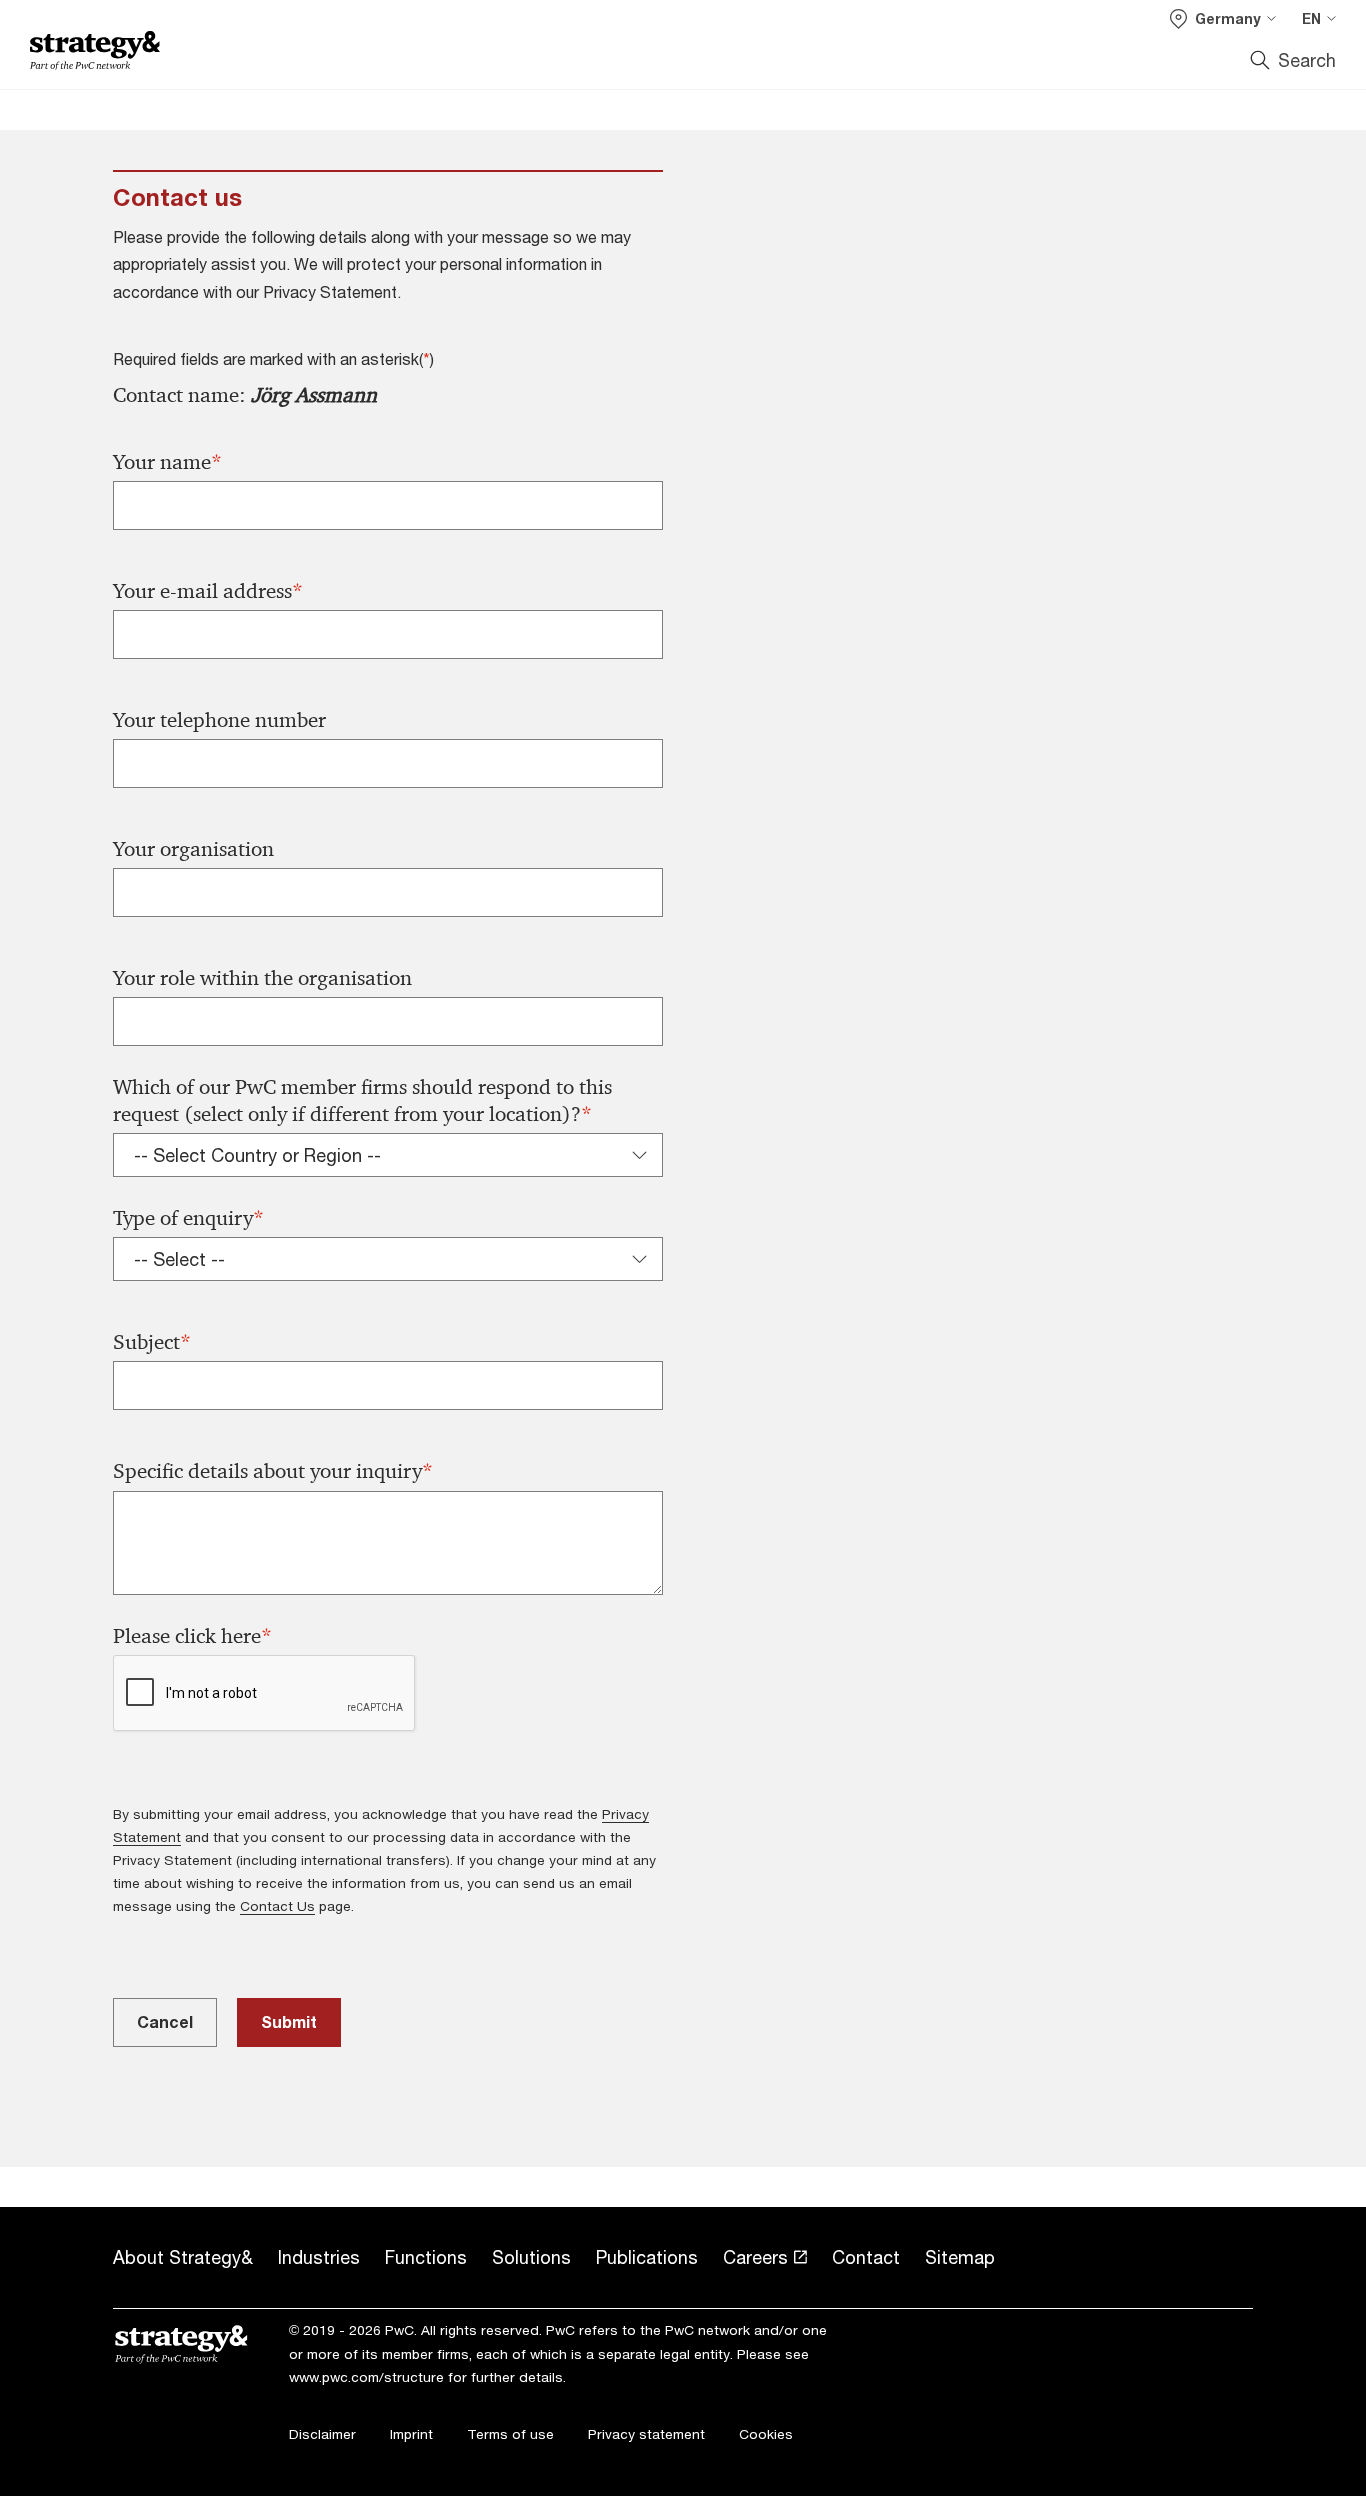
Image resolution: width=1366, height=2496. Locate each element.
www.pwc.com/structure (366, 2377)
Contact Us (277, 1906)
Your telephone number (219, 720)
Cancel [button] (165, 2021)
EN (1311, 18)
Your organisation (193, 849)
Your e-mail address (208, 591)
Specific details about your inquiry (273, 1471)
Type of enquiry (188, 1218)
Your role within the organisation (262, 978)
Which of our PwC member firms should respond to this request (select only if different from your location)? (362, 1101)
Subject (152, 1342)
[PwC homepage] (95, 50)
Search (1307, 60)
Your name (167, 462)
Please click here (192, 1636)
